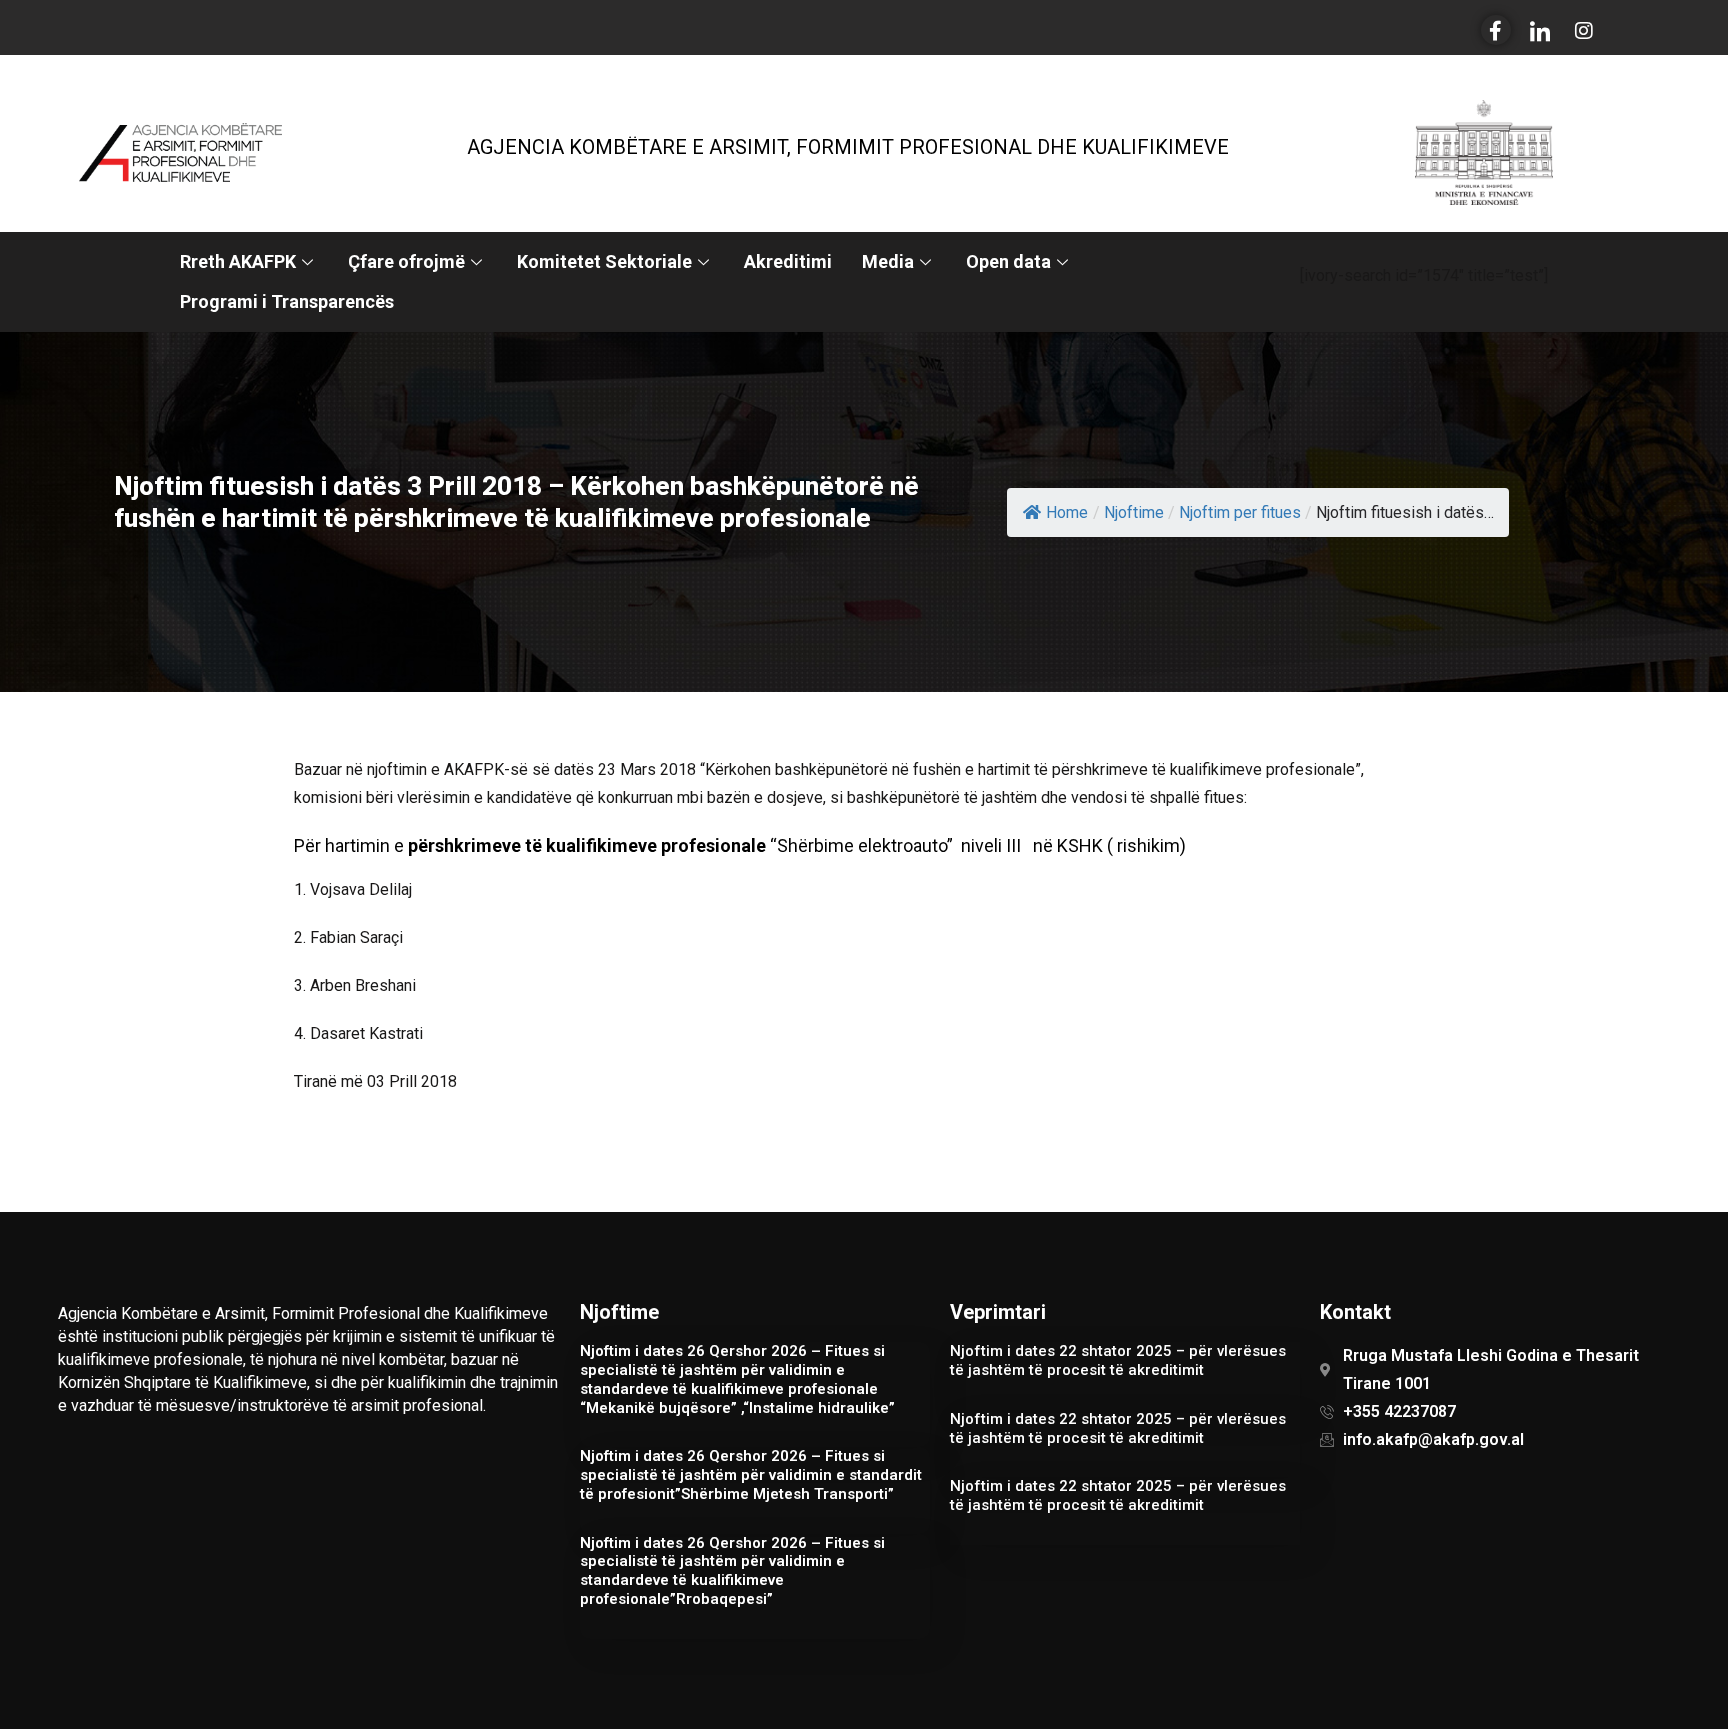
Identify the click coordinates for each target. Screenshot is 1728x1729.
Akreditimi (788, 261)
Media (888, 261)
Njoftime (1134, 512)
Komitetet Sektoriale (604, 261)
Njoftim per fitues (1240, 512)
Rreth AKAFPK (238, 261)
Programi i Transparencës (287, 301)
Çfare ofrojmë (406, 261)
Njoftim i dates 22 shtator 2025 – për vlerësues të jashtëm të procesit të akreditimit (1118, 1360)
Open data (1008, 261)
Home (1067, 512)
